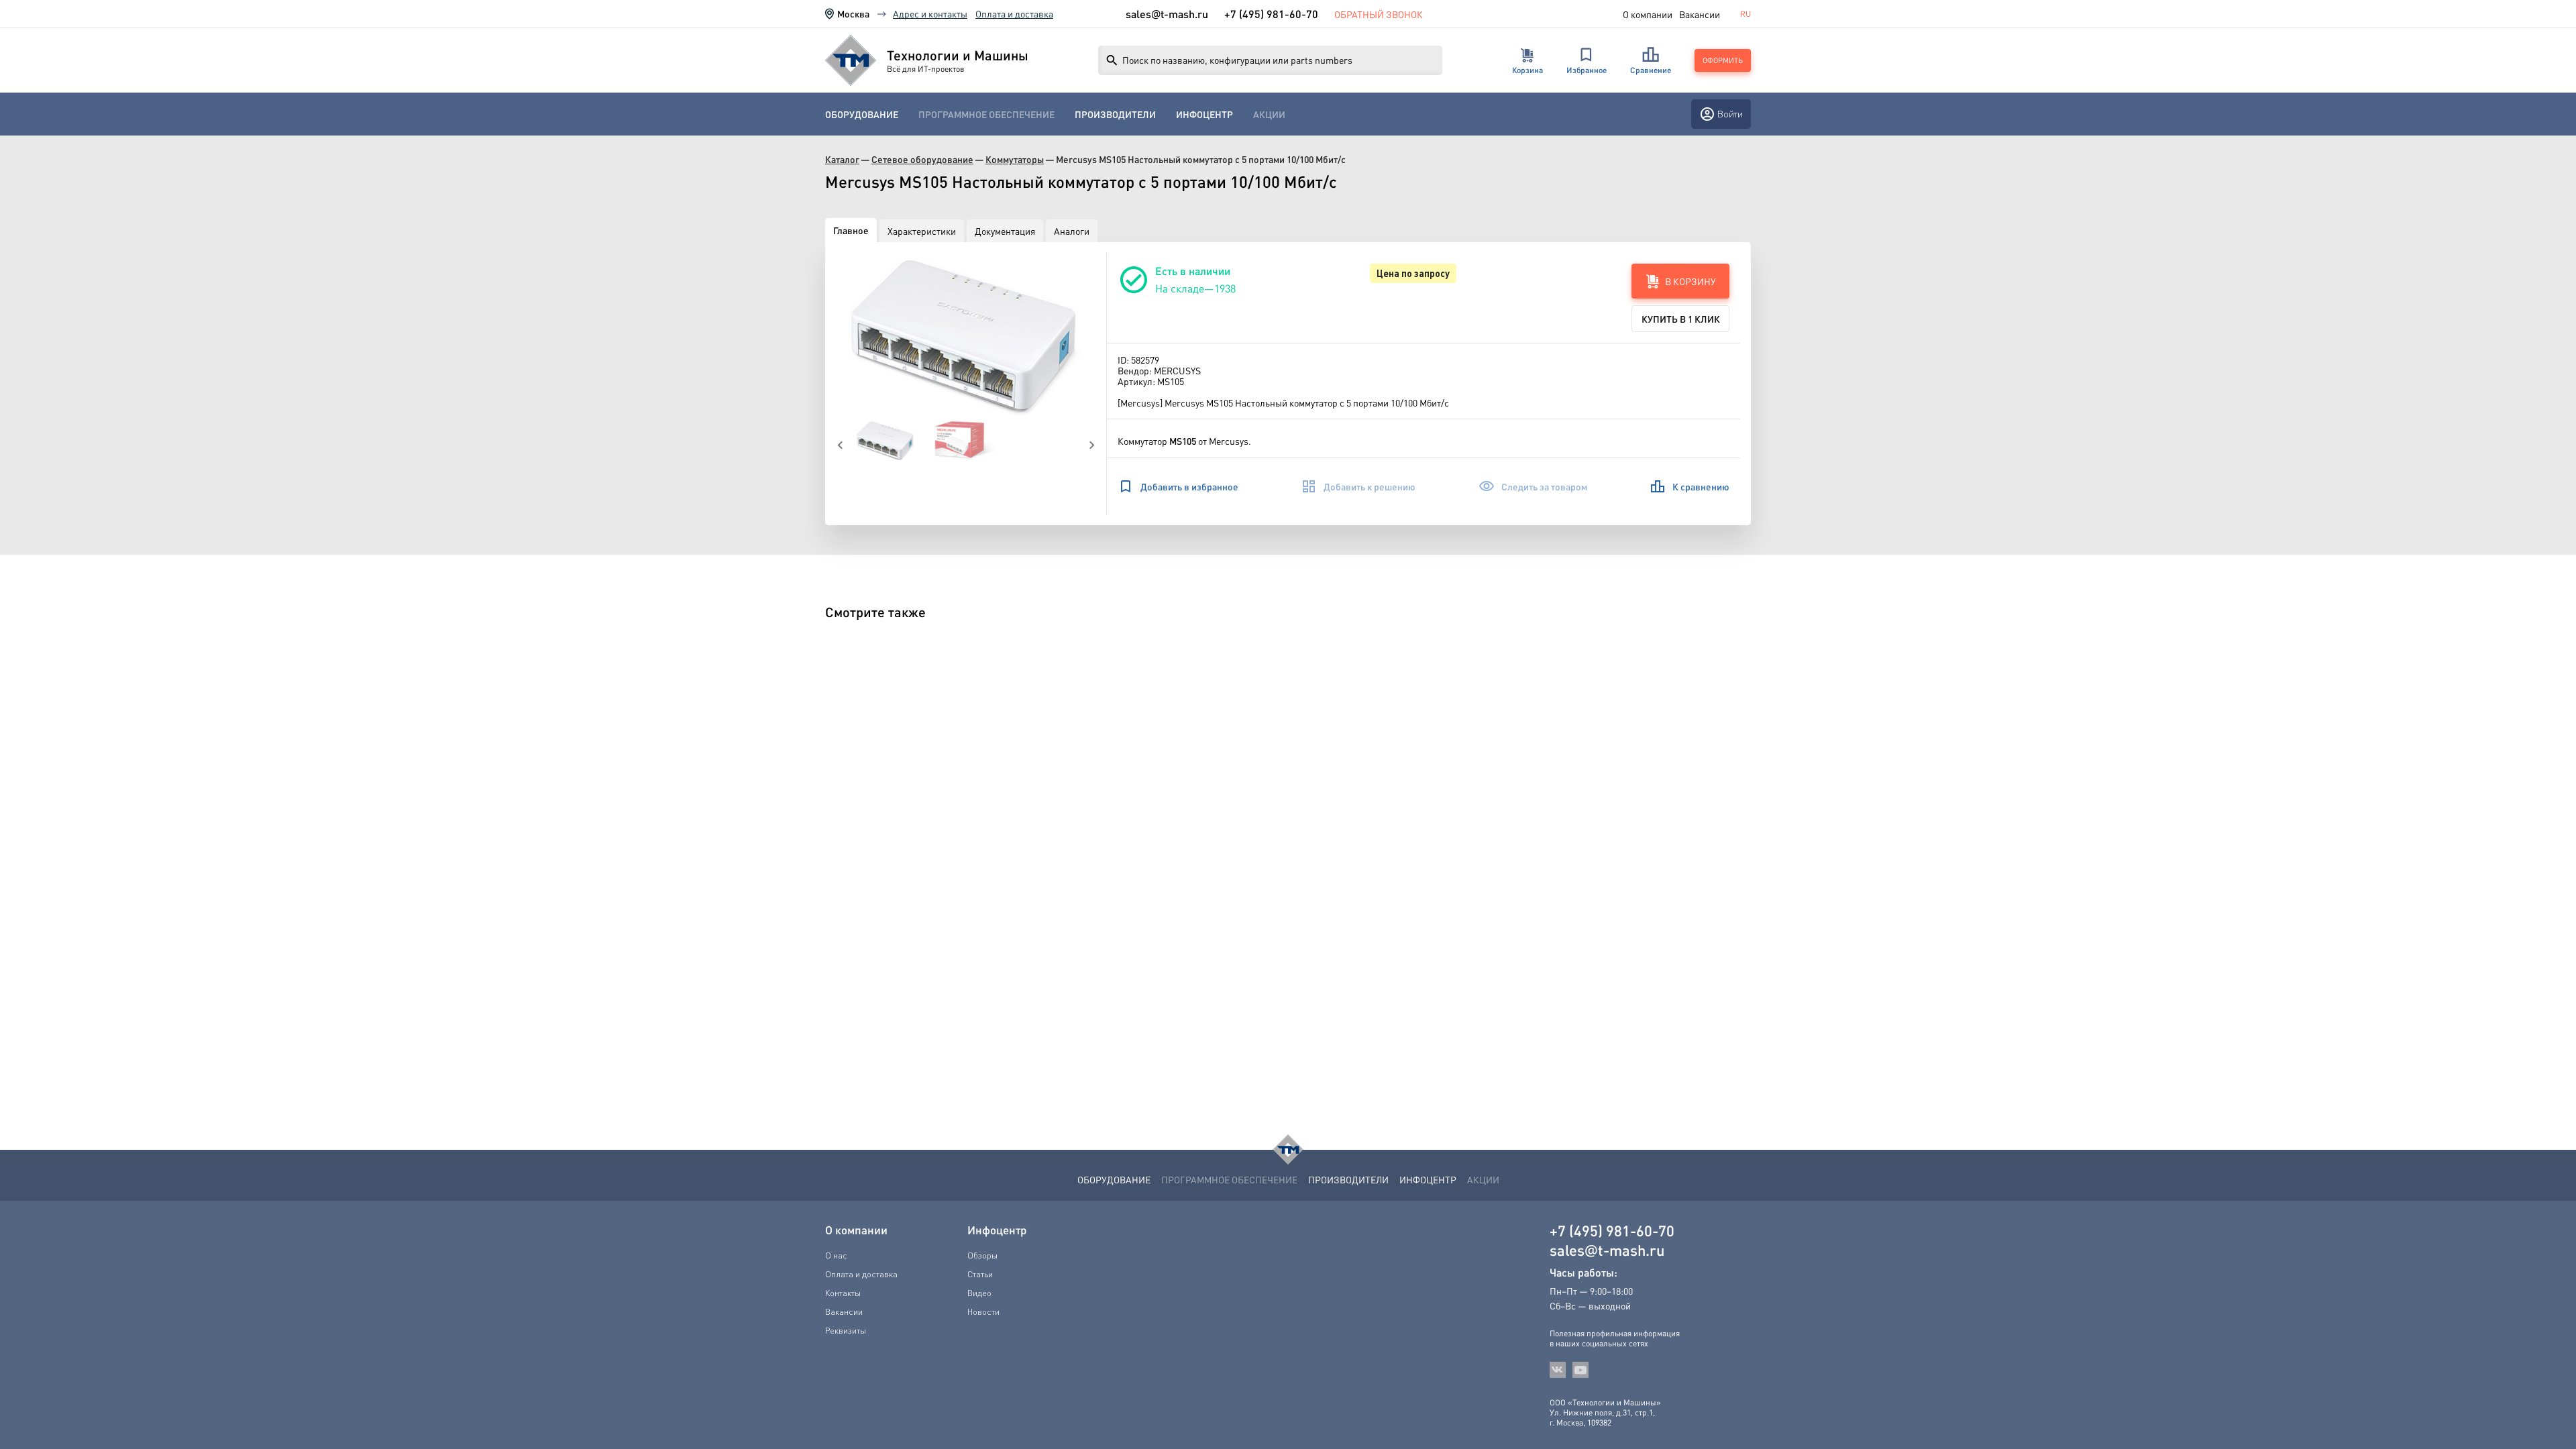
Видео (979, 1293)
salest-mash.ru (1167, 14)
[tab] (851, 230)
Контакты (843, 1293)
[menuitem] (862, 114)
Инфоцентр (1204, 114)
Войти (1730, 114)
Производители (1115, 114)
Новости (983, 1311)
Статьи (980, 1274)
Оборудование (862, 114)
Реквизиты (846, 1330)
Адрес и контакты (930, 13)
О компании (1648, 14)
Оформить (1723, 60)
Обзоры (982, 1255)
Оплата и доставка (1014, 13)
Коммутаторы (1015, 159)
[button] (966, 337)
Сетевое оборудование (922, 159)
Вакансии (1700, 14)
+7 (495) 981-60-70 (1271, 14)
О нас (836, 1255)
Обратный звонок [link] (1379, 14)
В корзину (1690, 281)
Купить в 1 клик (1681, 319)
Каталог (842, 159)
